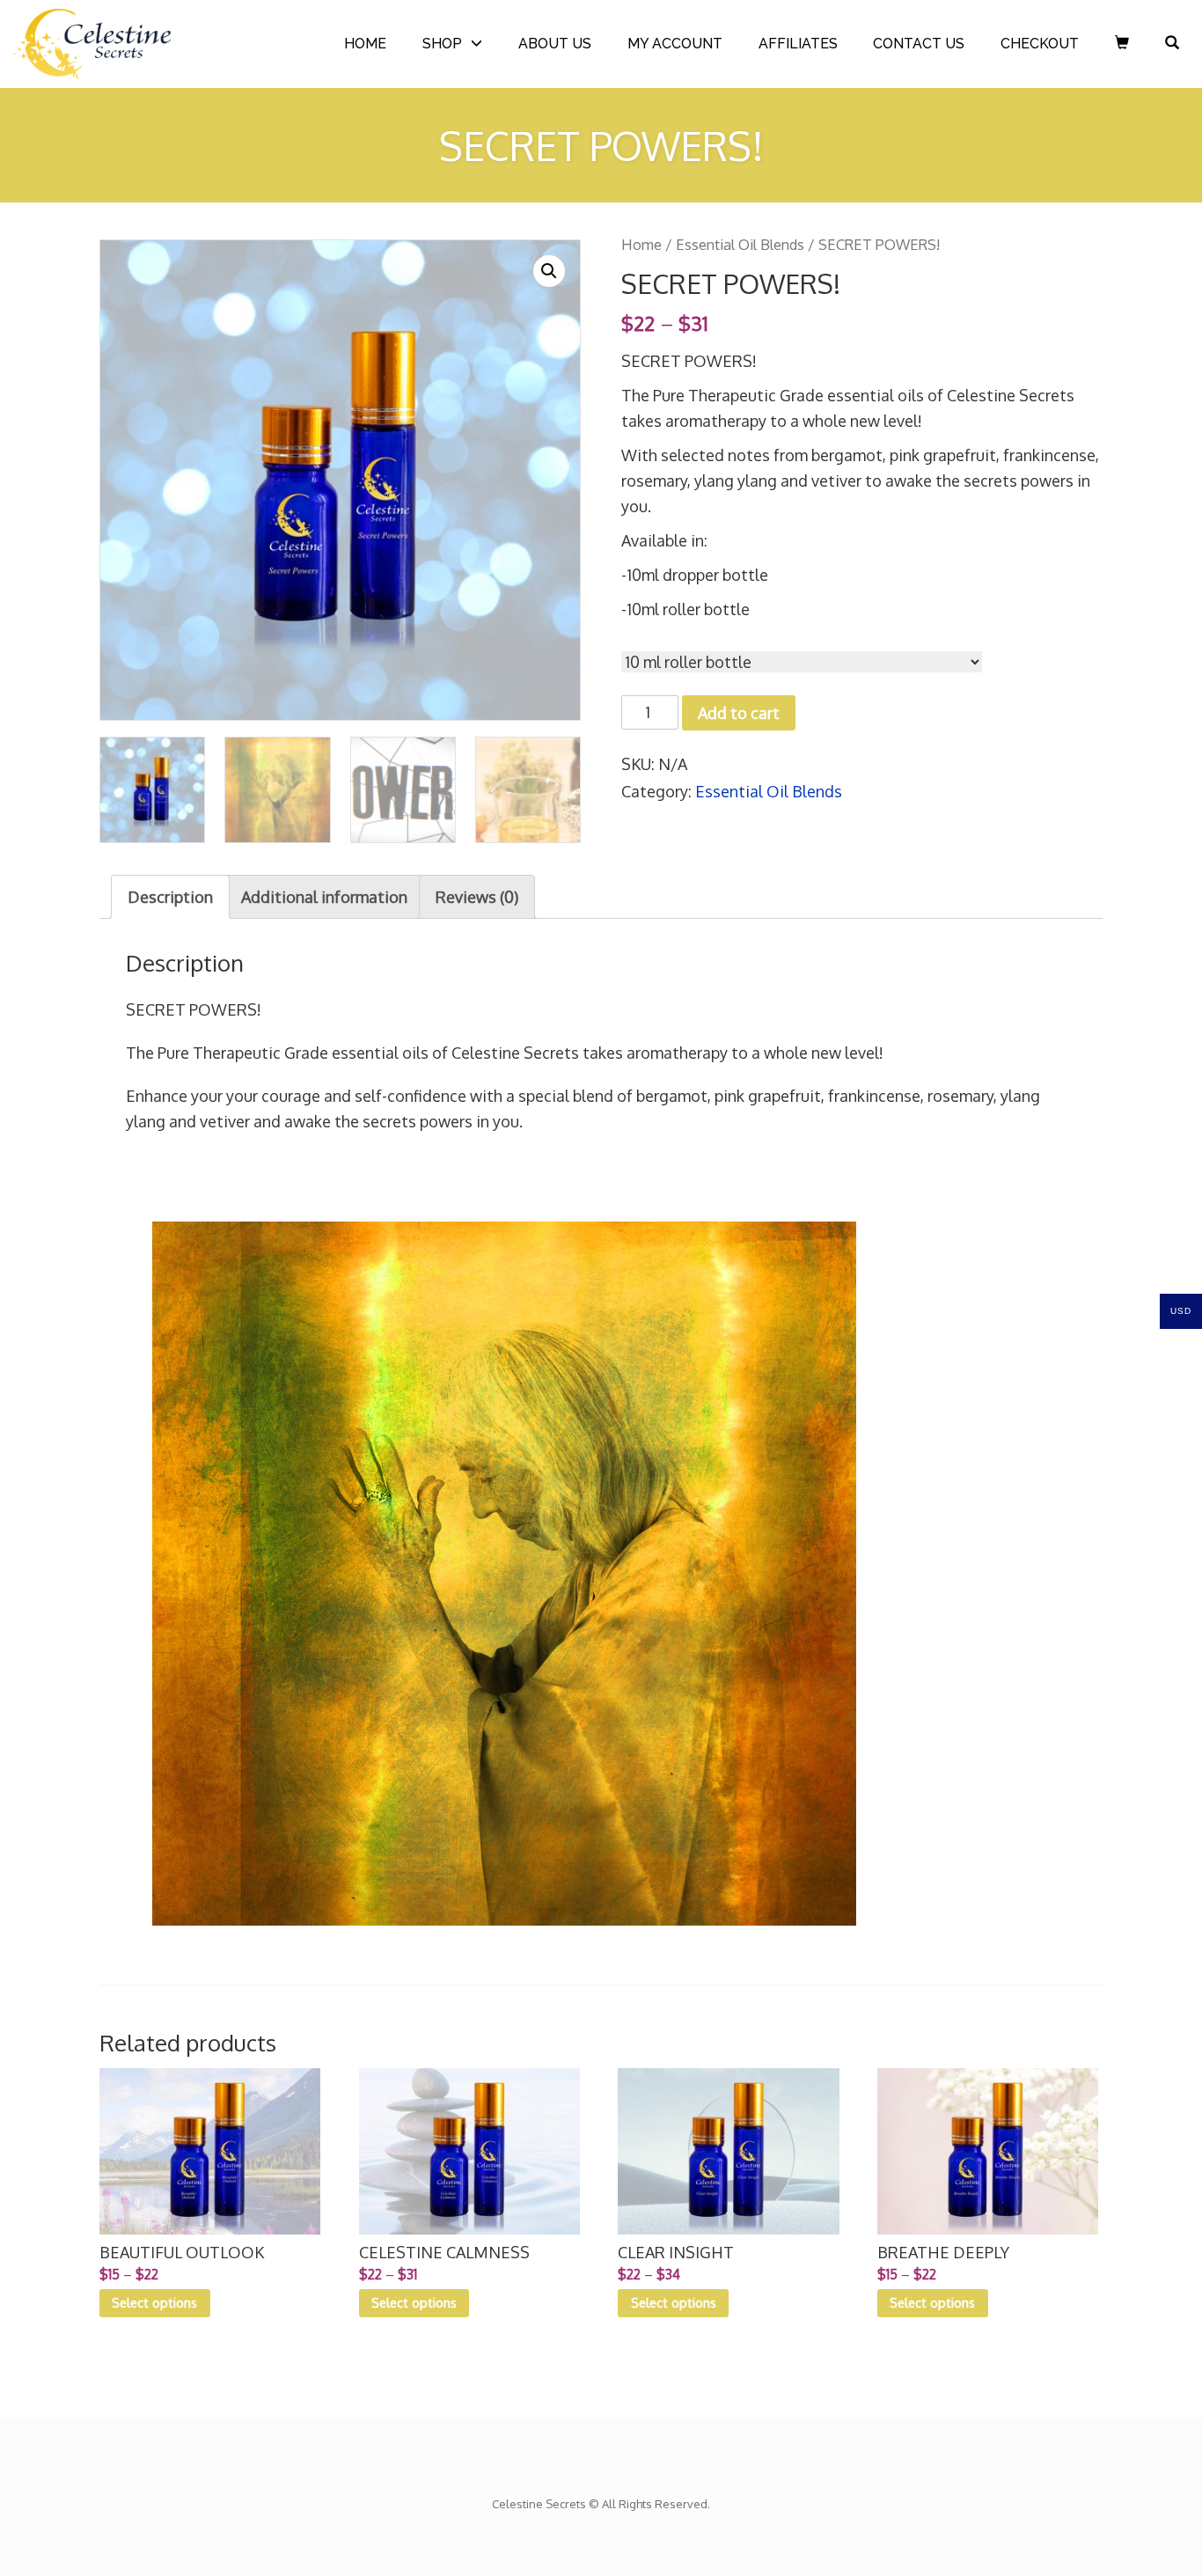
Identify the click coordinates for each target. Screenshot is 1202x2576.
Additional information (324, 897)
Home (641, 244)
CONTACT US (919, 44)
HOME (365, 44)
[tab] (170, 897)
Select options (154, 2302)
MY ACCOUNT (675, 44)
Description (170, 897)
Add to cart (739, 713)
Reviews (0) (477, 897)
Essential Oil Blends (740, 244)
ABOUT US (555, 44)
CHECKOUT (1040, 44)
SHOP (442, 44)
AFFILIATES (798, 44)
